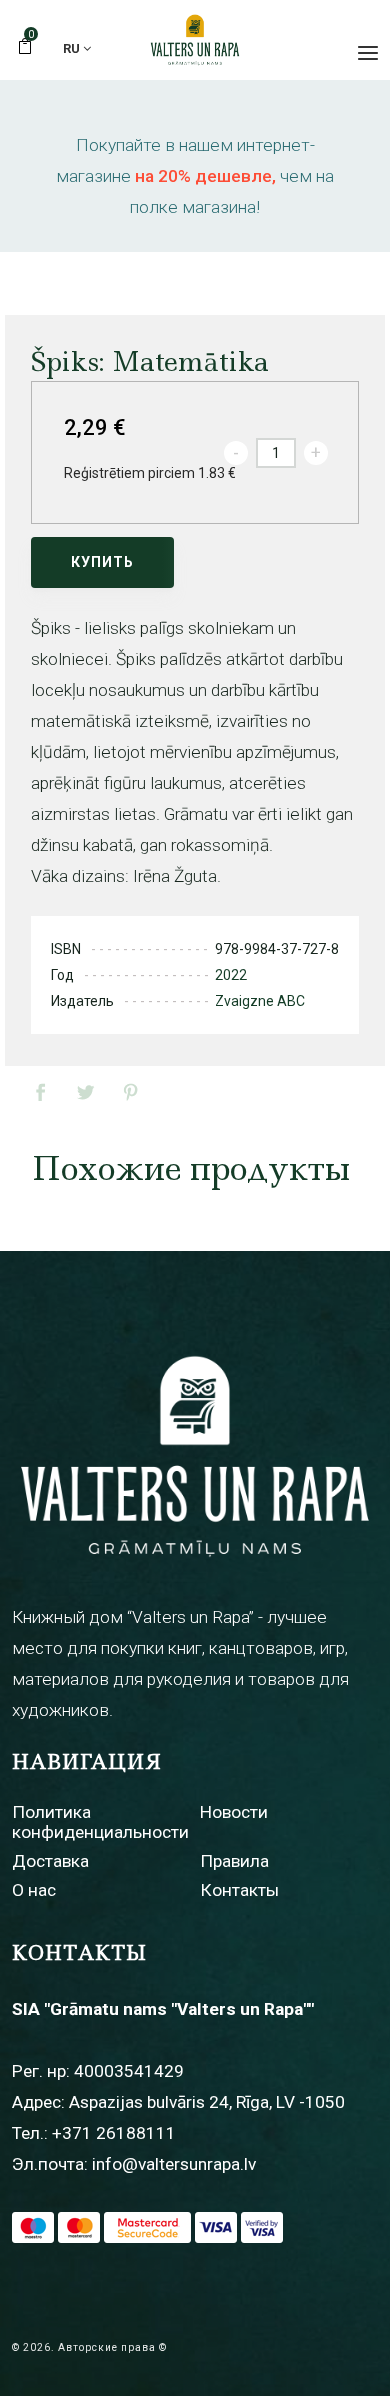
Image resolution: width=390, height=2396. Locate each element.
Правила (234, 1861)
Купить (102, 562)
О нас (34, 1890)
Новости (234, 1812)
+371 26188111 (114, 2133)
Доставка (50, 1861)
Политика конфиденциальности (100, 1821)
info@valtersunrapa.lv (174, 2164)
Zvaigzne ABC (260, 1001)
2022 (231, 975)
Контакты (239, 1890)
